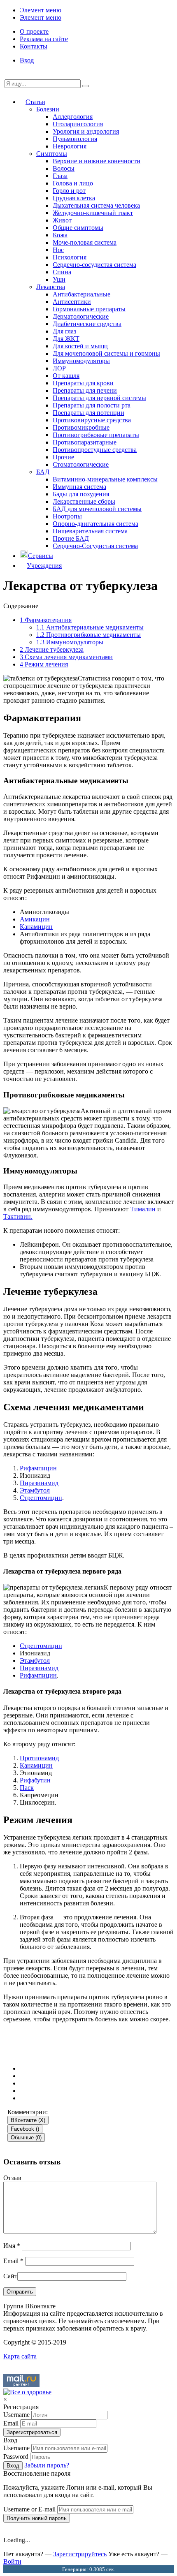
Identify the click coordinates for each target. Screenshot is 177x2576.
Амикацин (35, 919)
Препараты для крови (83, 383)
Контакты (34, 46)
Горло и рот (69, 191)
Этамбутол (35, 1490)
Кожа (60, 235)
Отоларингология (78, 124)
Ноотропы (67, 516)
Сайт (10, 2276)
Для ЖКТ (66, 339)
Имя (12, 2246)
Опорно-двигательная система (95, 524)
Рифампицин (38, 1468)
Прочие (63, 457)
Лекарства (51, 287)
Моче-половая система (85, 242)
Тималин (143, 1209)
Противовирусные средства (92, 420)
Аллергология (73, 117)
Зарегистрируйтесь (80, 2554)
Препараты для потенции (88, 413)
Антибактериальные (82, 294)
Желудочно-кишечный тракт (93, 213)
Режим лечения (44, 664)
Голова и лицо (73, 183)
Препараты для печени (85, 390)
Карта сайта (20, 2356)
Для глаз (64, 331)
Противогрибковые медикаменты (88, 635)
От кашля (66, 376)
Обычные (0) (26, 2137)
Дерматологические (81, 316)
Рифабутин (35, 1780)
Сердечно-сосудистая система (94, 265)
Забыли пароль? (47, 2465)
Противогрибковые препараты (96, 435)
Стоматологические (81, 464)
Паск (27, 1788)
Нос (58, 250)
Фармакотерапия (46, 620)
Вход (27, 60)
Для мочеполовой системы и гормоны (106, 353)
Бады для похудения (81, 494)
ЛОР (59, 368)
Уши (59, 279)
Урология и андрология (86, 131)
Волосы (64, 168)
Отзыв (12, 2178)
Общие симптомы (78, 228)
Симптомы (52, 154)
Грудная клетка (74, 198)
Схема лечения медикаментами (66, 657)
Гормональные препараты (89, 309)
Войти (12, 2561)
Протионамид (39, 1758)
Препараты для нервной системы (99, 398)
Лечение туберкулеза (52, 649)
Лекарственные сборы (84, 501)
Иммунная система (79, 487)
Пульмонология (75, 139)
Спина (62, 272)
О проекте (34, 31)
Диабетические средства (87, 324)
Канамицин (36, 927)
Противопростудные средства (95, 450)
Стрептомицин (41, 1498)
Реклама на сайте (44, 39)
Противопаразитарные (85, 442)
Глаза (60, 176)
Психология (70, 257)
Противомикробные (81, 427)
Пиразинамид (39, 1483)
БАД (43, 472)
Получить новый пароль (37, 2518)
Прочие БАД (71, 538)
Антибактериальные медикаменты (90, 627)
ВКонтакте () (28, 2120)
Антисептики (72, 302)
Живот (62, 220)
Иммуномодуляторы (81, 361)
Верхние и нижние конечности (97, 161)
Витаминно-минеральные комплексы (105, 479)
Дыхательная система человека (96, 205)
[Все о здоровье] (27, 2392)
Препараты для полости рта (92, 405)
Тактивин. (18, 1216)
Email (13, 2261)
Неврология (70, 146)
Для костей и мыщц (80, 346)
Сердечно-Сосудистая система (95, 546)
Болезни (48, 109)
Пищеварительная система (90, 531)
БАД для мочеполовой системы (97, 509)
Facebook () (25, 2129)
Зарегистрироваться (32, 2432)
